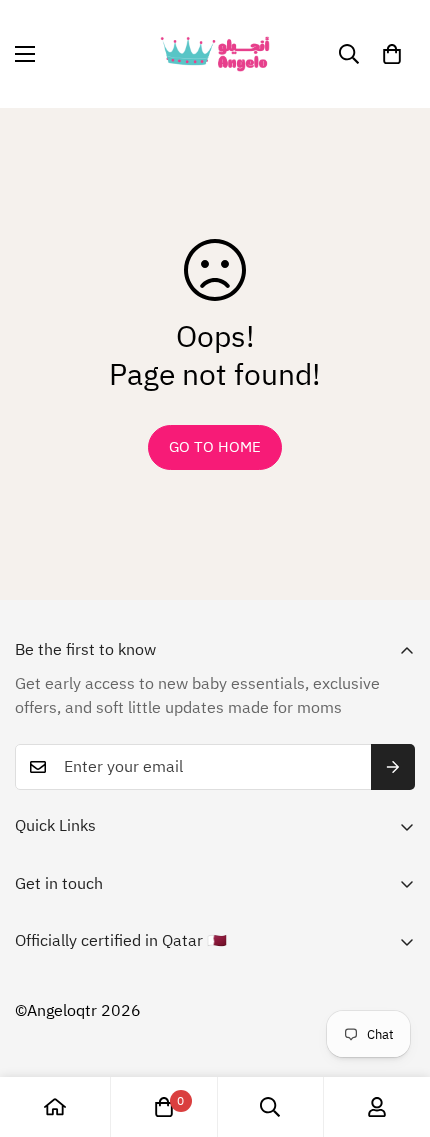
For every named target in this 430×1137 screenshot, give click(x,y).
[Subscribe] (393, 767)
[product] (55, 1107)
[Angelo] (215, 54)
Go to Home (215, 447)
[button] (392, 54)
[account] (377, 1107)
